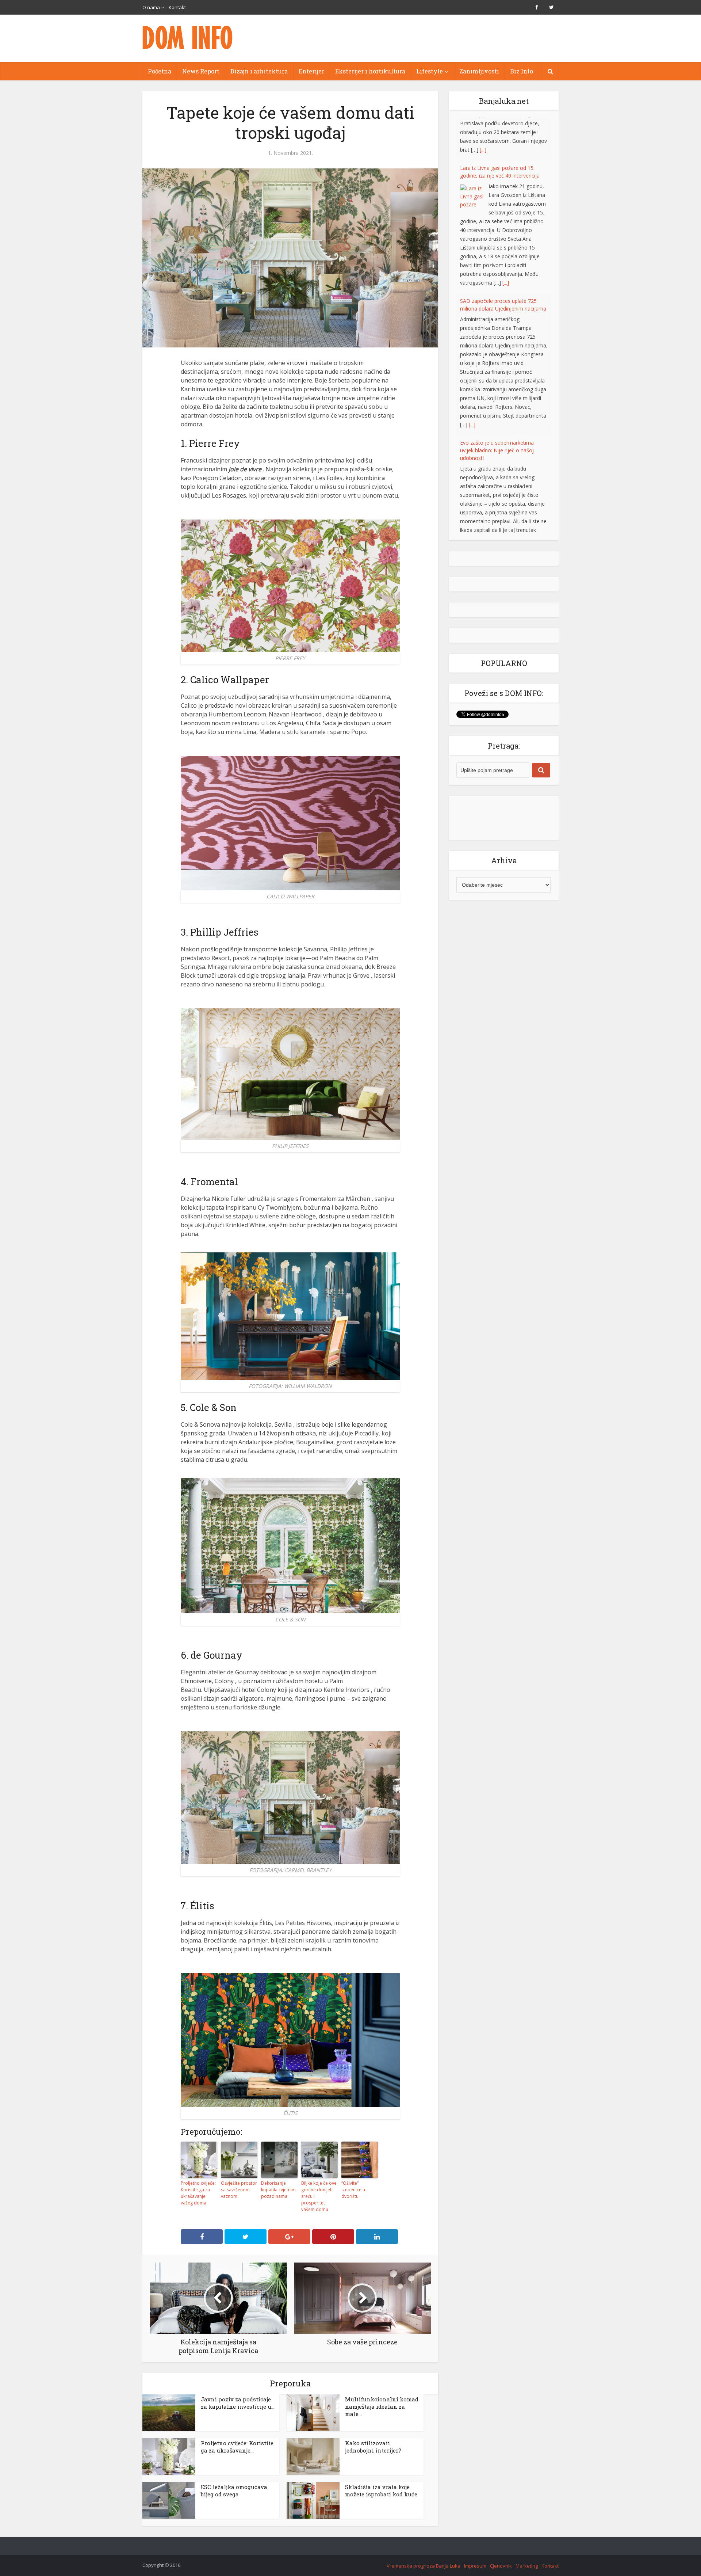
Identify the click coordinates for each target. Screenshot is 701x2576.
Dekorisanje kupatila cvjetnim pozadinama (278, 2190)
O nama (151, 7)
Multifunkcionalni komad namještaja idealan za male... (382, 2406)
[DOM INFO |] (188, 37)
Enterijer (311, 71)
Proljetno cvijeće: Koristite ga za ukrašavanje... (237, 2447)
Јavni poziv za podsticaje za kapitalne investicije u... (238, 2403)
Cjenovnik (501, 2566)
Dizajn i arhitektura (259, 71)
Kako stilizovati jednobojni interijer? (373, 2447)
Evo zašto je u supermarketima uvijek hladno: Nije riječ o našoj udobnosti (497, 408)
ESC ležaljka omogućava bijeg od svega (234, 2491)
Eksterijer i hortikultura (370, 71)
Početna (160, 71)
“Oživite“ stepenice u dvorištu (353, 2190)
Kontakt (177, 7)
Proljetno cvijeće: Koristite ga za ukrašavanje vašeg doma (198, 2193)
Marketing (527, 2566)
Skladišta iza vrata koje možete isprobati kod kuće (381, 2491)
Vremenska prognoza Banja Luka (424, 2566)
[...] (506, 240)
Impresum (475, 2566)
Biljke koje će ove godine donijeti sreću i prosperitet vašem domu (319, 2196)
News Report (201, 71)
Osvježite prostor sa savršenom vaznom (239, 2190)
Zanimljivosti (479, 71)
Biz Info (522, 71)
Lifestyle (430, 71)
